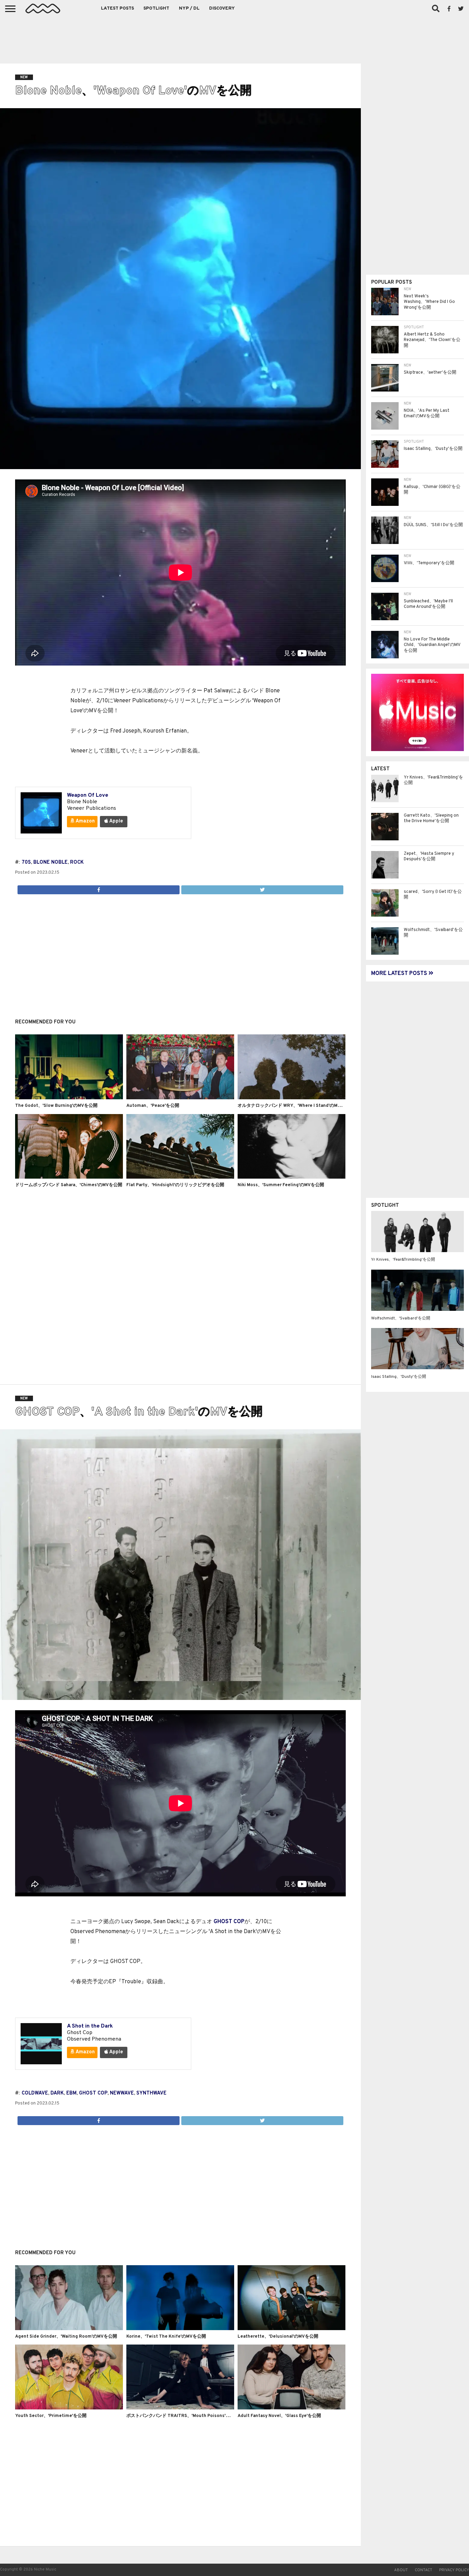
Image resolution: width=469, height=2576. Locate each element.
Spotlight (156, 9)
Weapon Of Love (88, 795)
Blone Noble (50, 863)
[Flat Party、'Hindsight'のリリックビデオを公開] (180, 1177)
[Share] (99, 888)
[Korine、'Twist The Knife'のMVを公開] (180, 2329)
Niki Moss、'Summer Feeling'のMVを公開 (281, 1185)
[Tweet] (262, 888)
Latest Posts (117, 9)
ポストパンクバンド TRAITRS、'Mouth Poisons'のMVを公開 (188, 2416)
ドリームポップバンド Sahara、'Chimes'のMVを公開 (69, 1185)
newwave (122, 2093)
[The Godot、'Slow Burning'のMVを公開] (69, 1098)
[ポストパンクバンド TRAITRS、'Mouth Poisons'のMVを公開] (180, 2408)
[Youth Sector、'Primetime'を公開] (69, 2408)
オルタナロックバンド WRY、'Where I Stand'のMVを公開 (296, 1106)
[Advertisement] (235, 38)
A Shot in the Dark (90, 2026)
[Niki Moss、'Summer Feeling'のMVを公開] (291, 1177)
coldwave (35, 2093)
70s (26, 863)
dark (57, 2093)
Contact (424, 2570)
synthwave (151, 2093)
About (401, 2570)
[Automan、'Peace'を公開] (180, 1098)
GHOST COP (229, 1922)
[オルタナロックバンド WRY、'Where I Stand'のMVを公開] (291, 1098)
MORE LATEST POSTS (400, 974)
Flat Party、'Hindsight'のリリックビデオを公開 (175, 1185)
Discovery (222, 9)
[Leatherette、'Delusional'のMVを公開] (291, 2329)
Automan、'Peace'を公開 (153, 1106)
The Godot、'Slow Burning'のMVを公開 (56, 1106)
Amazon (85, 821)
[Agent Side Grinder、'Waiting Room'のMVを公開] (69, 2329)
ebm (71, 2093)
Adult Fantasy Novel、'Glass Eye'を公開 (279, 2416)
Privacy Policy (454, 2570)
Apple (116, 821)
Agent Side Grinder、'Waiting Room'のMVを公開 (66, 2337)
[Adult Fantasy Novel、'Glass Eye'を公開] (291, 2408)
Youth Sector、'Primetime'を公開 (51, 2416)
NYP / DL (189, 9)
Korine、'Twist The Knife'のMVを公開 (166, 2337)
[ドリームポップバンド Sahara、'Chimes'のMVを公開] (69, 1177)
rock (77, 863)
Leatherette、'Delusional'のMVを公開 (278, 2337)
